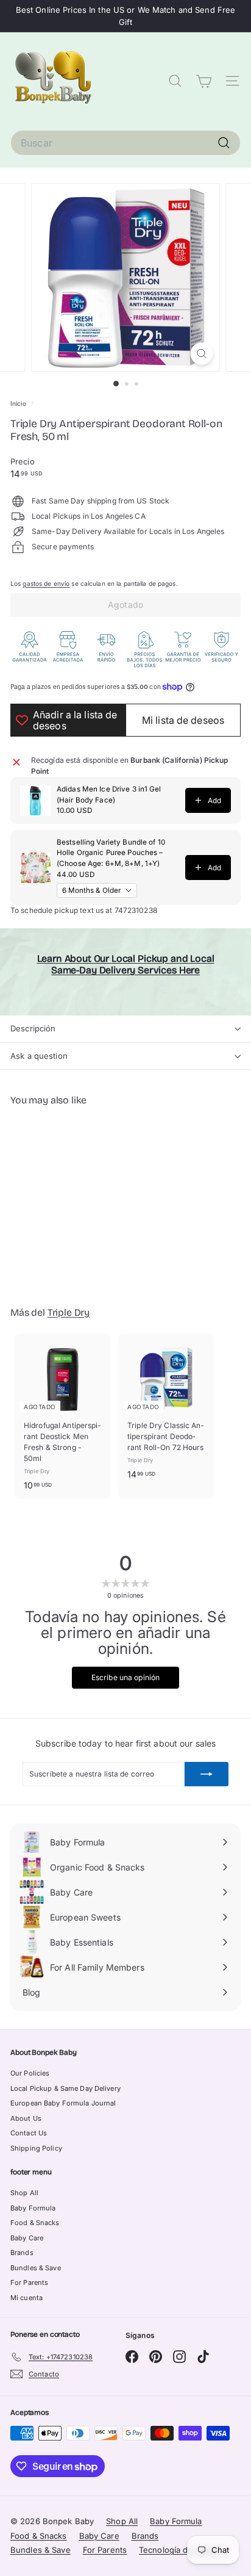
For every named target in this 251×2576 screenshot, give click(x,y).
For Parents (29, 2282)
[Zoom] (202, 354)
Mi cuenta (27, 2298)
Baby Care (27, 2238)
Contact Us (29, 2133)
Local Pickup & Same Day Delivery (65, 2088)
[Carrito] (204, 81)
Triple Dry (69, 1312)
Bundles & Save (36, 2268)
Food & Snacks (35, 2223)
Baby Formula (33, 2208)
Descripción (33, 1028)
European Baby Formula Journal (63, 2103)
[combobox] (125, 143)
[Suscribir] (207, 1774)
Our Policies (30, 2073)
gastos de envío (46, 583)
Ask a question (39, 1056)
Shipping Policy (36, 2148)
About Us (26, 2118)
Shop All (24, 2193)
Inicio (19, 403)
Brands (22, 2253)
